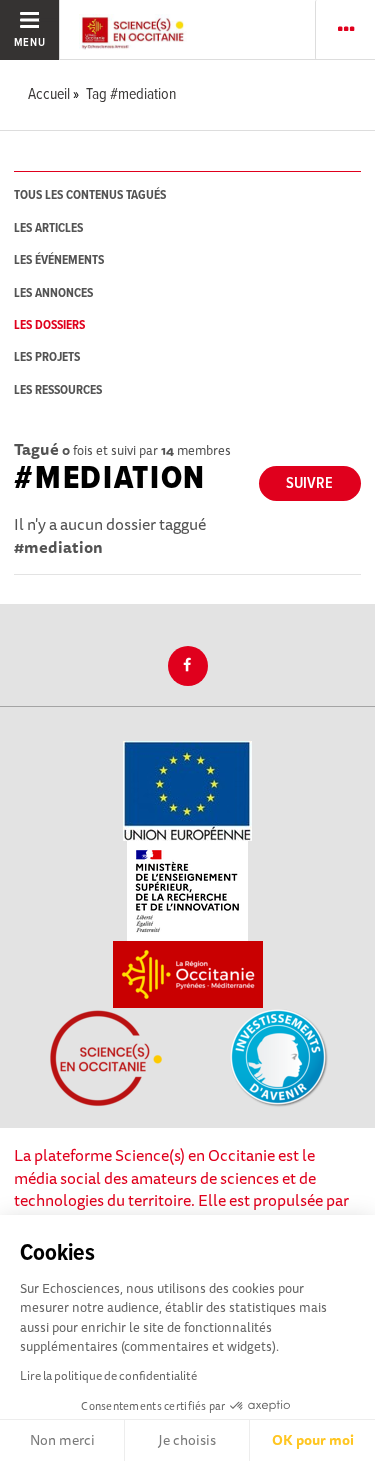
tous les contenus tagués (90, 195)
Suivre (309, 483)
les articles (48, 228)
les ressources (58, 390)
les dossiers (49, 325)
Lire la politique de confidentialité (108, 1375)
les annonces (53, 293)
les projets (47, 357)
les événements (59, 260)
